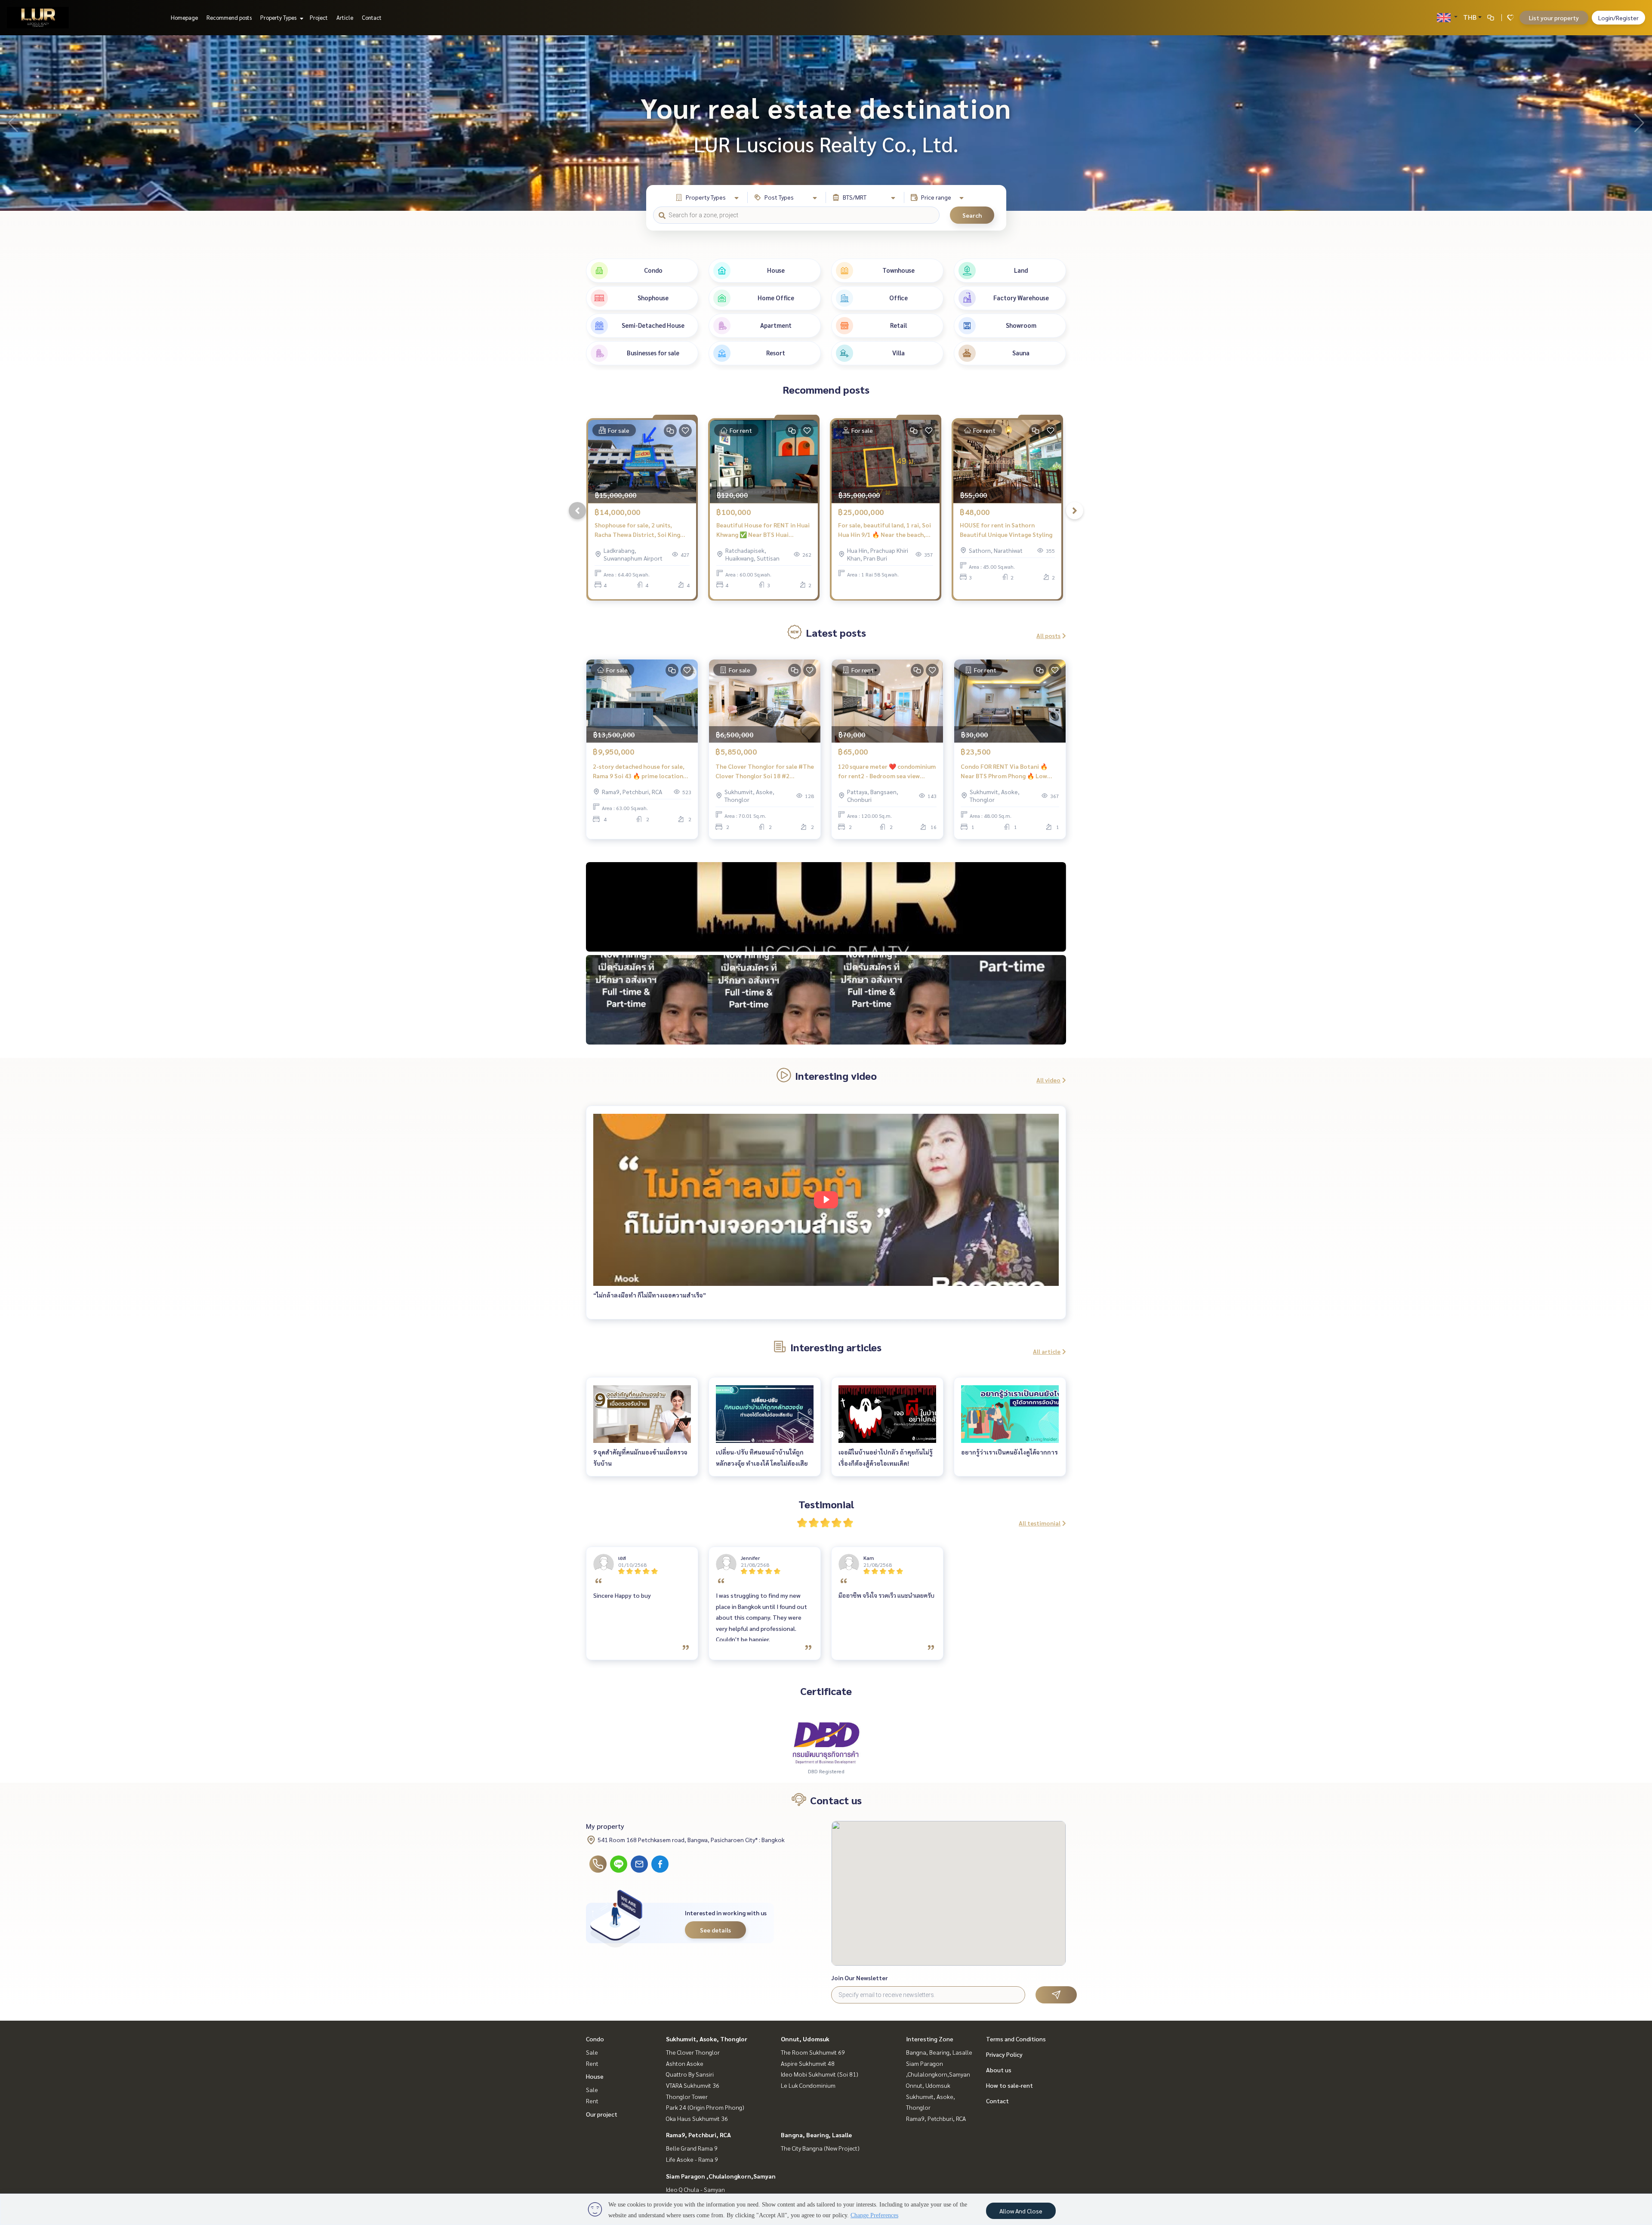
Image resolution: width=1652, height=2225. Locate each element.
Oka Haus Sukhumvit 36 (697, 2118)
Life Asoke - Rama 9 (692, 2159)
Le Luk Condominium (808, 2085)
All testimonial (1040, 1523)
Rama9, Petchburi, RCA (698, 2135)
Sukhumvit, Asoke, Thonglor (707, 2039)
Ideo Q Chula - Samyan (695, 2189)
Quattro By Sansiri (690, 2074)
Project (319, 17)
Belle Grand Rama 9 (692, 2148)
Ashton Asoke (685, 2063)
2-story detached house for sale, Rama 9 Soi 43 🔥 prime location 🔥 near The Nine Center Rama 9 (639, 772)
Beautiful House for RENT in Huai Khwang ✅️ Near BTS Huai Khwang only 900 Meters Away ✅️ (763, 530)
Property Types (279, 17)
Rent (592, 2063)
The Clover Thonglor (693, 2052)
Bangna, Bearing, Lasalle (816, 2135)
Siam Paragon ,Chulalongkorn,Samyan (721, 2176)
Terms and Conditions (1016, 2039)
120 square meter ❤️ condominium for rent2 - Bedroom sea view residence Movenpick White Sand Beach (887, 772)
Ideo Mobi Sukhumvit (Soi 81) (820, 2074)
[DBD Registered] (826, 1742)
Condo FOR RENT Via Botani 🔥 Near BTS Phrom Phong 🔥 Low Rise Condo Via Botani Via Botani (1007, 772)
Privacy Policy (1004, 2054)
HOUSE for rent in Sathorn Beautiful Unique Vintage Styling (1006, 530)
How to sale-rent (1009, 2085)
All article (1047, 1351)
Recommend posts (229, 17)
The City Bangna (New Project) (820, 2148)
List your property (1554, 18)
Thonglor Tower (687, 2096)
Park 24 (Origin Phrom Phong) (705, 2107)
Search (972, 215)
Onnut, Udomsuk (805, 2039)
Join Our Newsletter (860, 1978)
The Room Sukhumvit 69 (813, 2052)
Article (345, 17)
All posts (1048, 635)
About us (999, 2070)
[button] (1639, 123)
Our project (602, 2114)
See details (715, 1930)
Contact (372, 17)
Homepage (184, 17)
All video (1048, 1080)
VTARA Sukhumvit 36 (693, 2085)
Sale (592, 2052)
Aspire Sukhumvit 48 (808, 2063)
